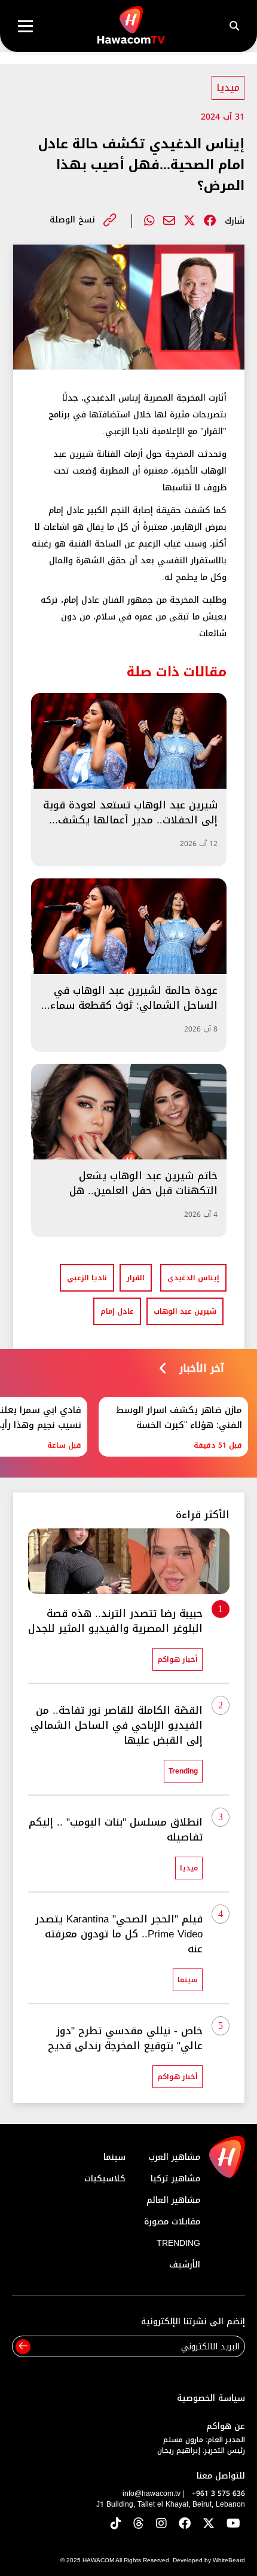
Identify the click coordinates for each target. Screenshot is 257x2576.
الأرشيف (185, 2265)
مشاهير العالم (173, 2200)
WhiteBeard (229, 2560)
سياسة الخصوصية (211, 2398)
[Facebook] (210, 221)
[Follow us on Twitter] (209, 2524)
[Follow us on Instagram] (161, 2524)
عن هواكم (226, 2426)
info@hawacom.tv (152, 2493)
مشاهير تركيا (175, 2179)
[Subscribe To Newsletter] (23, 2347)
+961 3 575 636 (218, 2493)
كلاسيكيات (105, 2179)
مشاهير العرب (174, 2157)
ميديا (228, 88)
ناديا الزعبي (87, 1278)
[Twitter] (189, 221)
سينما (114, 2157)
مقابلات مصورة (172, 2222)
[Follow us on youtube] (233, 2524)
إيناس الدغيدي (193, 1278)
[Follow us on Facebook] (185, 2524)
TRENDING (178, 2243)
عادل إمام (117, 1311)
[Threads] (139, 2524)
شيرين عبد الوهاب (185, 1311)
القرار (136, 1278)
